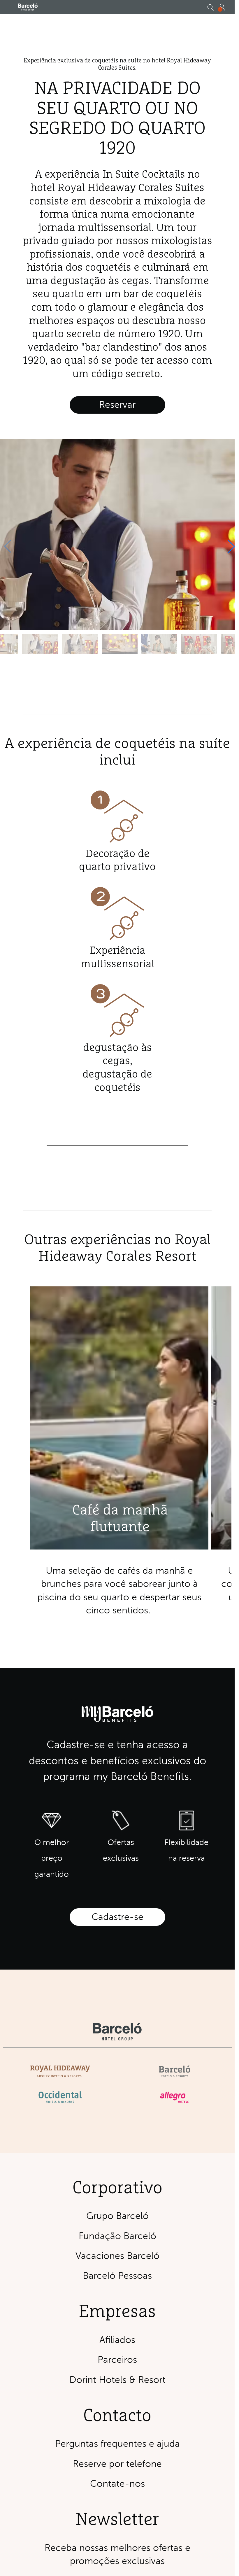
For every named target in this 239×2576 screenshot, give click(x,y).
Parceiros (117, 2360)
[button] (8, 7)
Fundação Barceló (117, 2236)
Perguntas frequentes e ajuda (117, 2444)
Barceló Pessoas (117, 2276)
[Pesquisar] (210, 8)
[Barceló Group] (117, 2032)
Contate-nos (117, 2484)
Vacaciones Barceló (117, 2256)
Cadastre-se (117, 1917)
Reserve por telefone (117, 2464)
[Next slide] (231, 546)
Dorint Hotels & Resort (117, 2380)
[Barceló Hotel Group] (28, 7)
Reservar (117, 405)
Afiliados (117, 2340)
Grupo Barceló (117, 2216)
